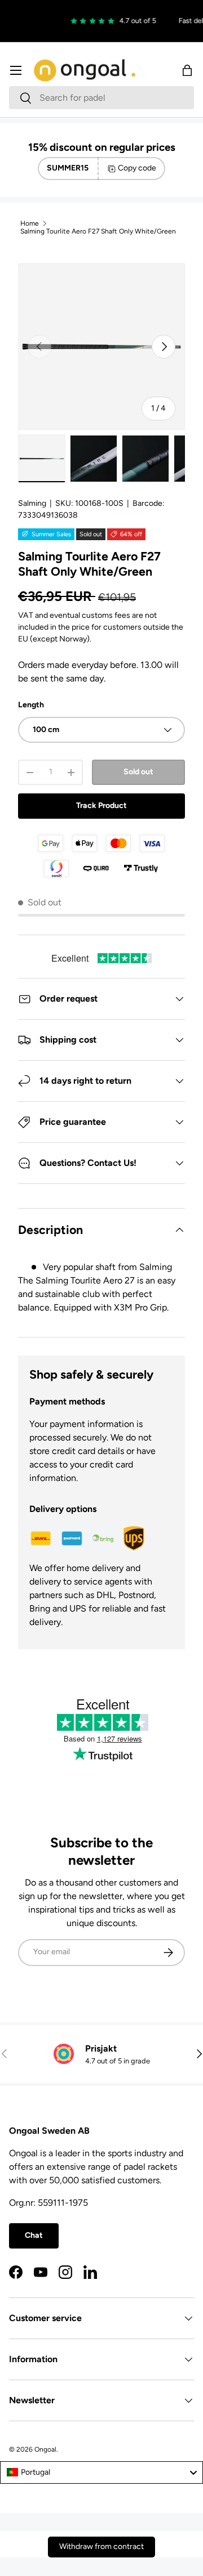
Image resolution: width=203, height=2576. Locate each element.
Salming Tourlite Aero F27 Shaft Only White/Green (98, 231)
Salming (32, 503)
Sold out (138, 772)
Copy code (137, 168)
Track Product (101, 805)
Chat (34, 2235)
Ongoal (45, 2449)
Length (31, 705)
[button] (187, 70)
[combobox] (101, 98)
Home (30, 223)
